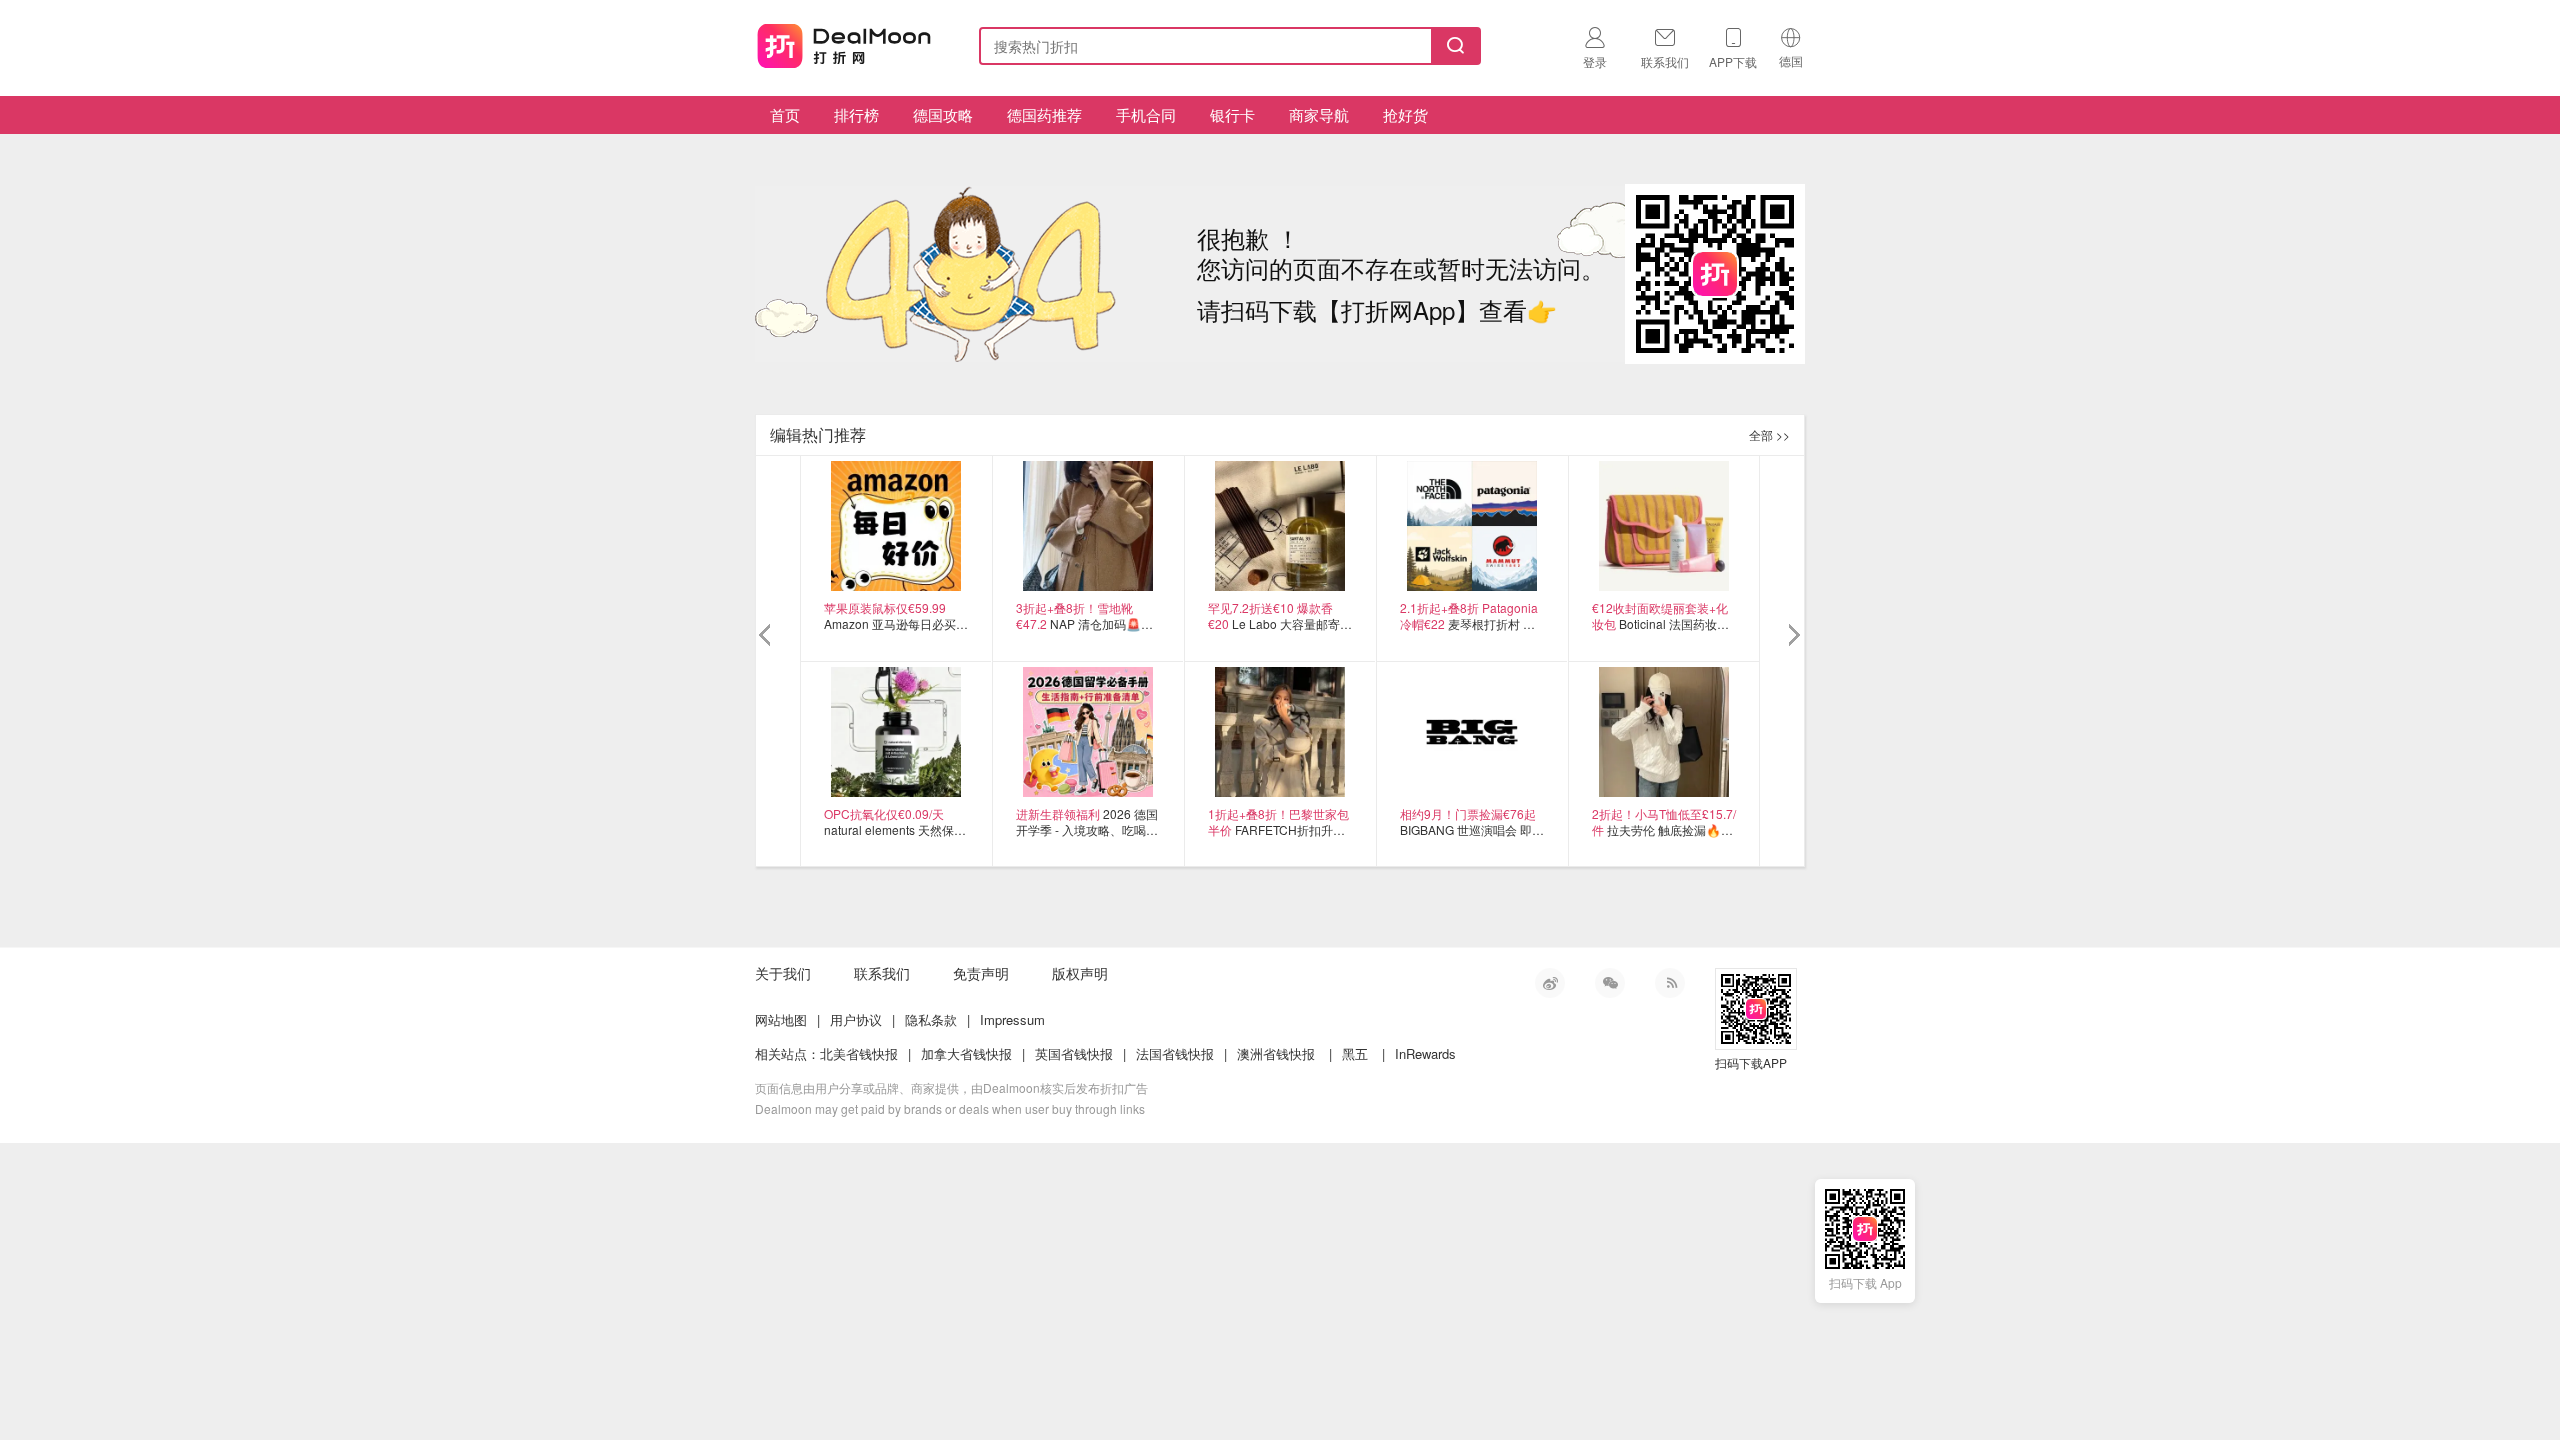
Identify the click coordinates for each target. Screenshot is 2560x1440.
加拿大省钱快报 (966, 1053)
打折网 (844, 42)
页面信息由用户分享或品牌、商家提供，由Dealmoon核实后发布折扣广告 (951, 1087)
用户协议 (856, 1019)
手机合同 (1146, 114)
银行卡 (1232, 114)
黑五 (1355, 1053)
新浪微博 (1550, 983)
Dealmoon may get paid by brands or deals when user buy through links (950, 1108)
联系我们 (882, 973)
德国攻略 (943, 114)
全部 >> (1769, 434)
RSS (1670, 983)
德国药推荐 (1044, 114)
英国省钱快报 (1074, 1053)
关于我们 (783, 973)
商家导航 (1319, 114)
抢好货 (1405, 114)
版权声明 (1080, 973)
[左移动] (767, 636)
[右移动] (1792, 636)
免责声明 (981, 973)
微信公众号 (1610, 983)
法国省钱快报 (1175, 1053)
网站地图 (781, 1019)
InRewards (1425, 1053)
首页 (785, 114)
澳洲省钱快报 (1276, 1053)
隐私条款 (931, 1019)
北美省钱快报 (859, 1053)
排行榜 (856, 114)
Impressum (1012, 1019)
